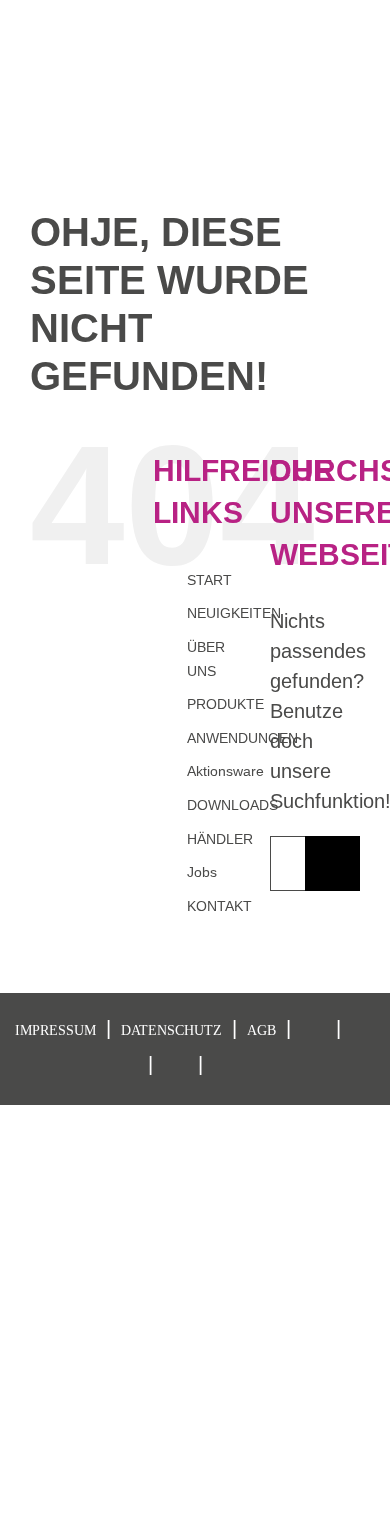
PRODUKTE (225, 704)
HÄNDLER (220, 839)
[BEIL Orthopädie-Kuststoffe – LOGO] (75, 53)
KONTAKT (219, 906)
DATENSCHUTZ (171, 1030)
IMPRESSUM (55, 1030)
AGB (261, 1030)
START (209, 580)
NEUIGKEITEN (234, 613)
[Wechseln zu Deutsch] (274, 16)
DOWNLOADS (232, 805)
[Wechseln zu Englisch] (312, 16)
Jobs (202, 872)
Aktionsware (225, 771)
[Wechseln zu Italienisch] (350, 16)
